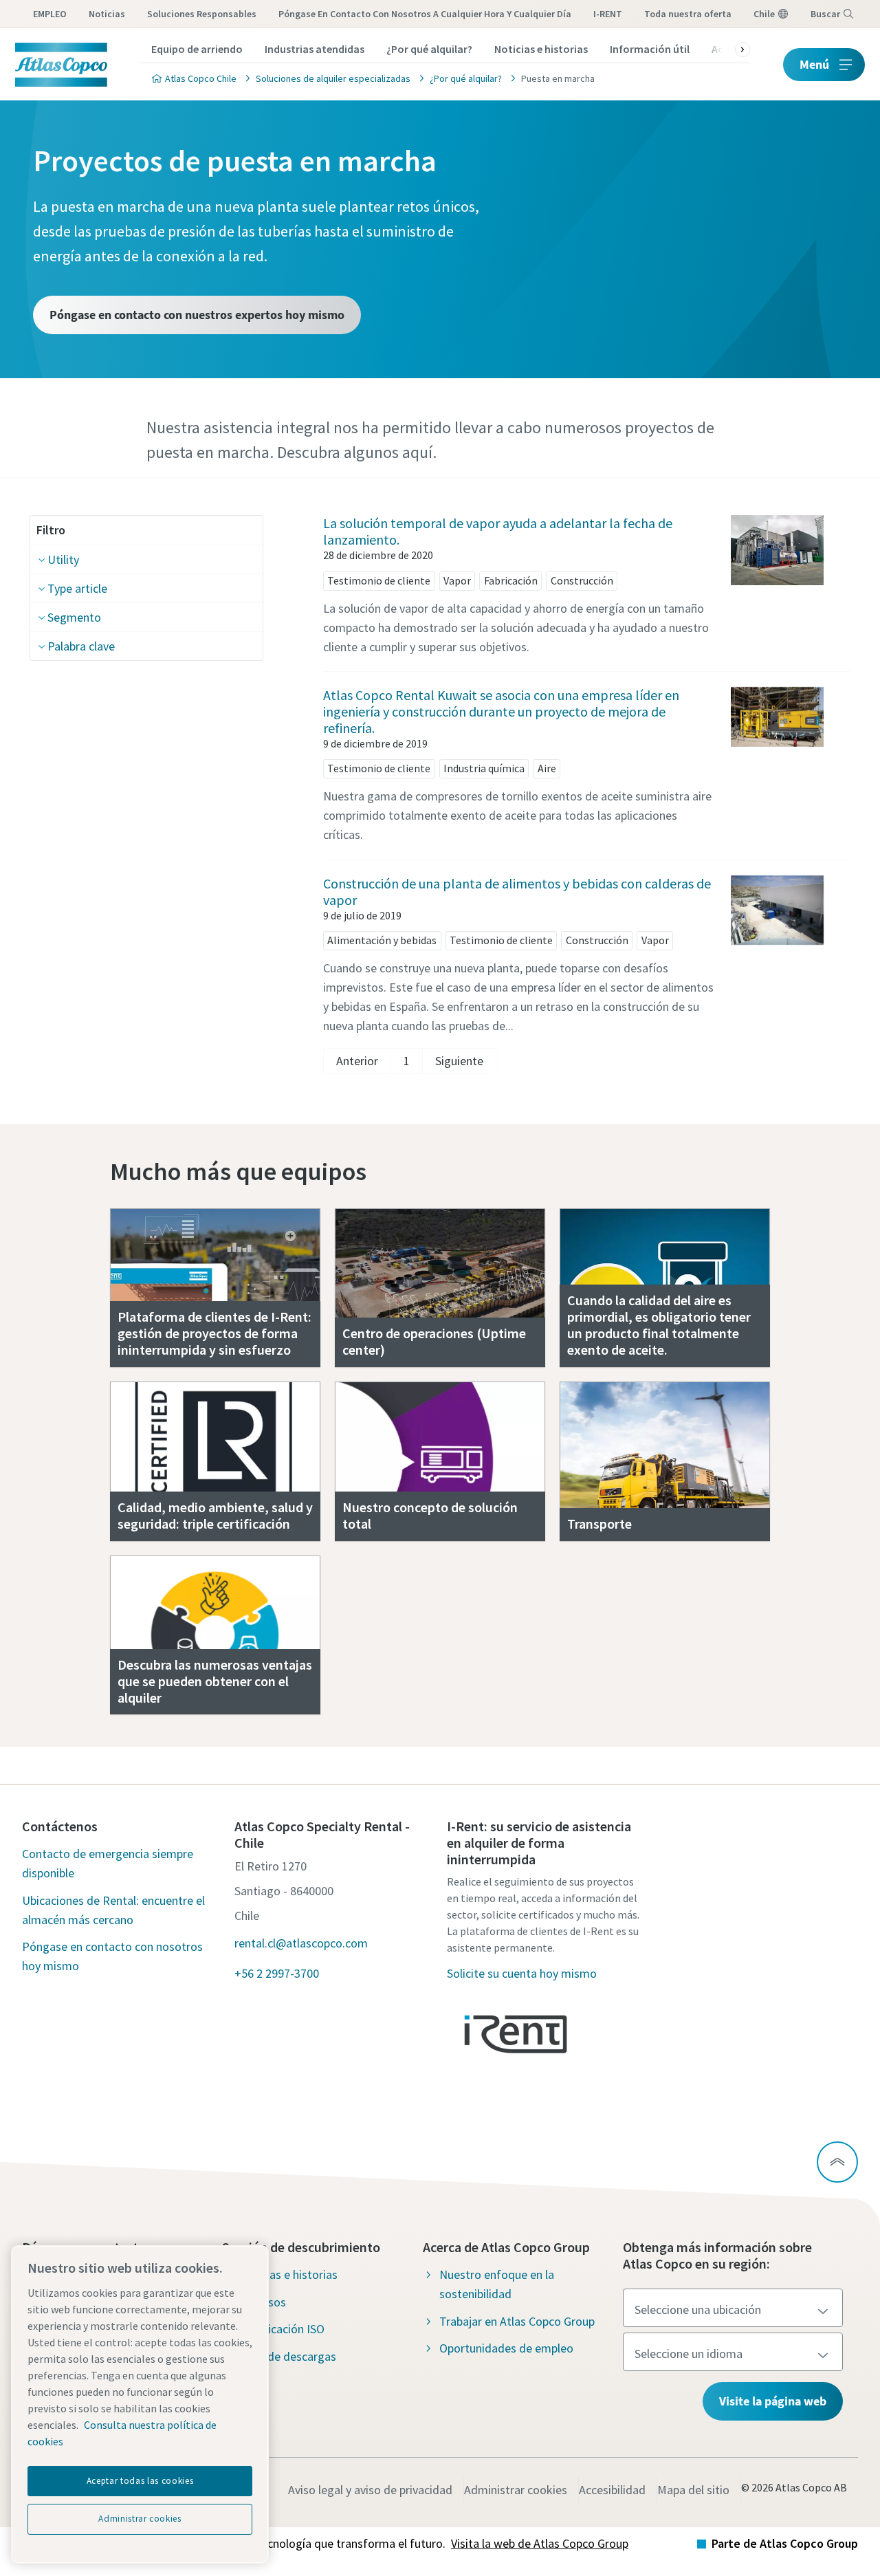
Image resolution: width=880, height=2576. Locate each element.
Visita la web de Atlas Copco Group (540, 2543)
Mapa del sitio (693, 2490)
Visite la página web (773, 2401)
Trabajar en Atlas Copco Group (517, 2321)
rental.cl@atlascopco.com (301, 1943)
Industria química (484, 768)
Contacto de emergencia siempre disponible (108, 1863)
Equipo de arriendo (197, 49)
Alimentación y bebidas (382, 940)
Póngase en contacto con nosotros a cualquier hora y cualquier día (425, 14)
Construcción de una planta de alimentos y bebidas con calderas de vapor (517, 892)
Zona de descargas (287, 2356)
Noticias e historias (541, 49)
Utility (63, 559)
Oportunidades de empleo (506, 2348)
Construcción (582, 580)
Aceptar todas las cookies (140, 2481)
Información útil (650, 49)
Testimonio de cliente (379, 580)
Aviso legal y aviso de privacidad (370, 2490)
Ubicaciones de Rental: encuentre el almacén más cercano (113, 1910)
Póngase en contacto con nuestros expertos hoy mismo (197, 315)
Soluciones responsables (202, 14)
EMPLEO (50, 14)
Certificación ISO (282, 2329)
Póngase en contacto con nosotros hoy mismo (112, 1956)
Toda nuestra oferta (688, 14)
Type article (77, 588)
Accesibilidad (612, 2490)
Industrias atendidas (315, 49)
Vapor (457, 580)
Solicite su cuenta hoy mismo (522, 1973)
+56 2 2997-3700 (277, 1973)
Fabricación (511, 580)
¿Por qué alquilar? (429, 49)
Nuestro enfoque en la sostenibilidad (497, 2284)
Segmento (74, 617)
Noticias (107, 14)
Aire (547, 768)
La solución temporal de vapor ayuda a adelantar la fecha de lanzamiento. (498, 531)
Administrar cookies (516, 2490)
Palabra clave (81, 646)
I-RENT (608, 14)
